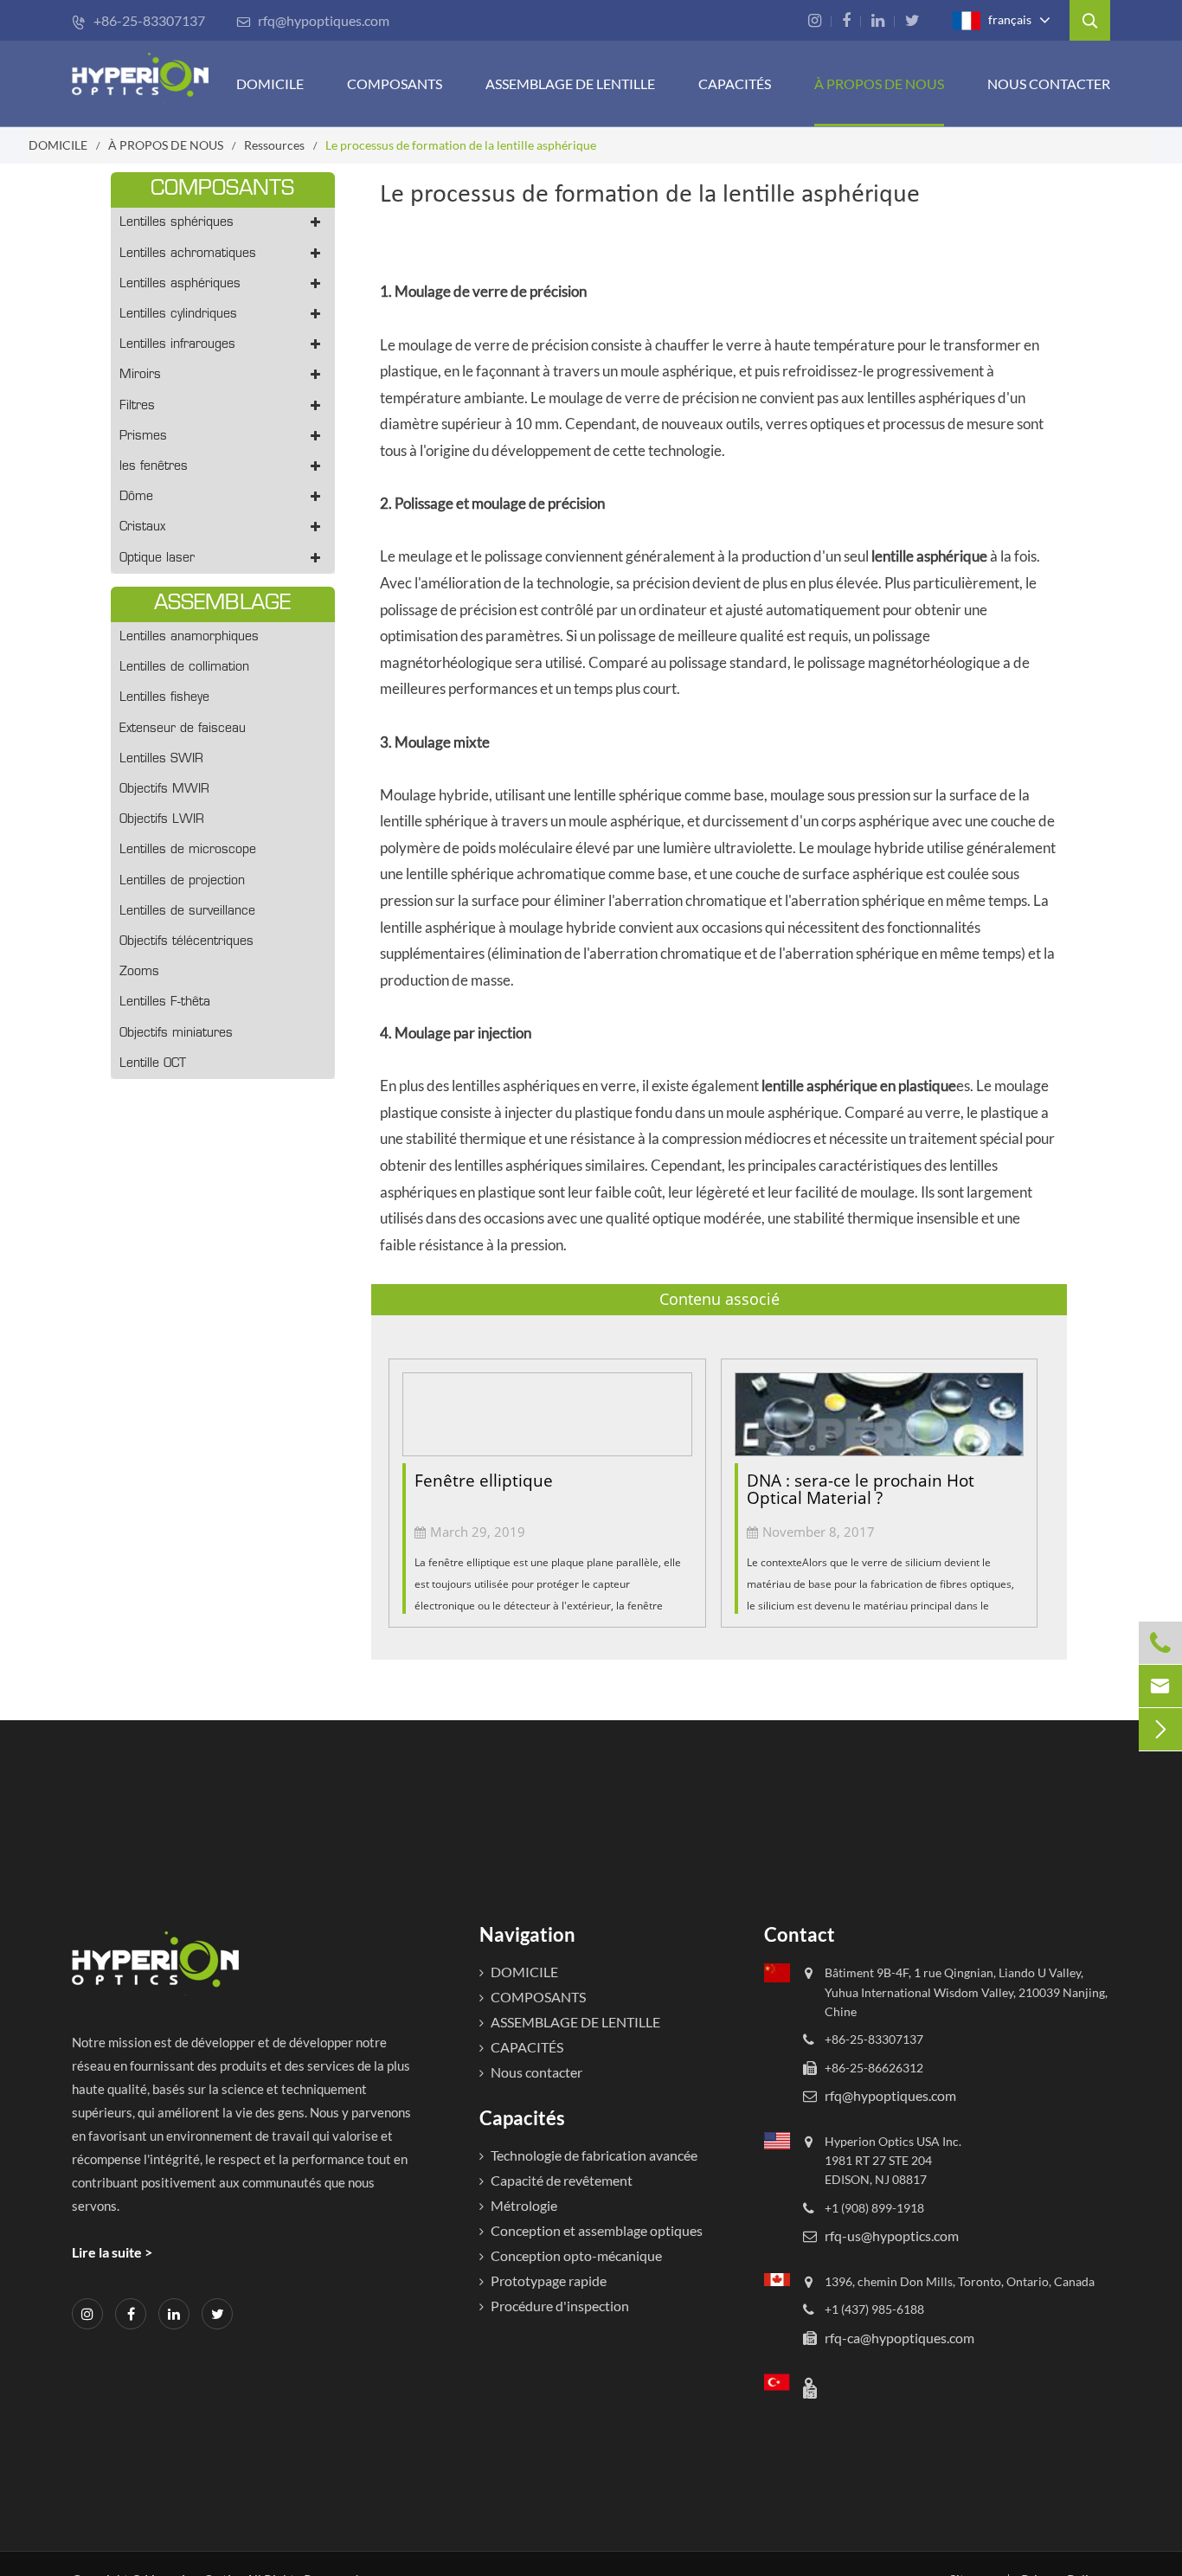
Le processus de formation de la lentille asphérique (461, 145)
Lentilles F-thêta (165, 1002)
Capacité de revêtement (562, 2180)
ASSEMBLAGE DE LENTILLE (575, 2022)
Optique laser (157, 559)
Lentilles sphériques (177, 223)
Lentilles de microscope (188, 850)
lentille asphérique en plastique (859, 1086)
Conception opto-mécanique (576, 2255)
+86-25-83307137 (138, 20)
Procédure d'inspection (560, 2306)
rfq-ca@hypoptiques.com (899, 2337)
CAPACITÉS (735, 84)
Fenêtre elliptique (484, 1481)
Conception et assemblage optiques (597, 2230)
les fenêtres (154, 467)
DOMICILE (270, 84)
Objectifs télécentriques (186, 942)
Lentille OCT (153, 1064)
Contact (800, 1934)
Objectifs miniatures (176, 1034)
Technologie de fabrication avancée (594, 2155)
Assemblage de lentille (570, 84)
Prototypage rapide (549, 2280)
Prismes (143, 437)
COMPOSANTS (395, 84)
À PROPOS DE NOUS (879, 84)
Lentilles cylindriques (178, 315)
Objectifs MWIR (164, 790)
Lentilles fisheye (164, 698)
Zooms (139, 972)
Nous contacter (1049, 84)
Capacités (522, 2118)
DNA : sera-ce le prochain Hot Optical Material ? (861, 1490)
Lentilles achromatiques (188, 254)
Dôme (136, 497)
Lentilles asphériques (180, 284)
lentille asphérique (929, 556)
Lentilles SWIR (161, 759)
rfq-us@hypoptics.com (892, 2236)
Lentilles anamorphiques (189, 637)
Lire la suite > (112, 2252)
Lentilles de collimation (184, 668)
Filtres (137, 406)
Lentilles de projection (182, 881)
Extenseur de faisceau (183, 729)
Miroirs (140, 375)
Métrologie (524, 2205)
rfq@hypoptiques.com (313, 20)
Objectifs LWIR (162, 820)
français (1009, 19)
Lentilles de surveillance (187, 912)
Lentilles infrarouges (177, 345)
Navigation (527, 1934)
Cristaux (142, 527)
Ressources (274, 145)
